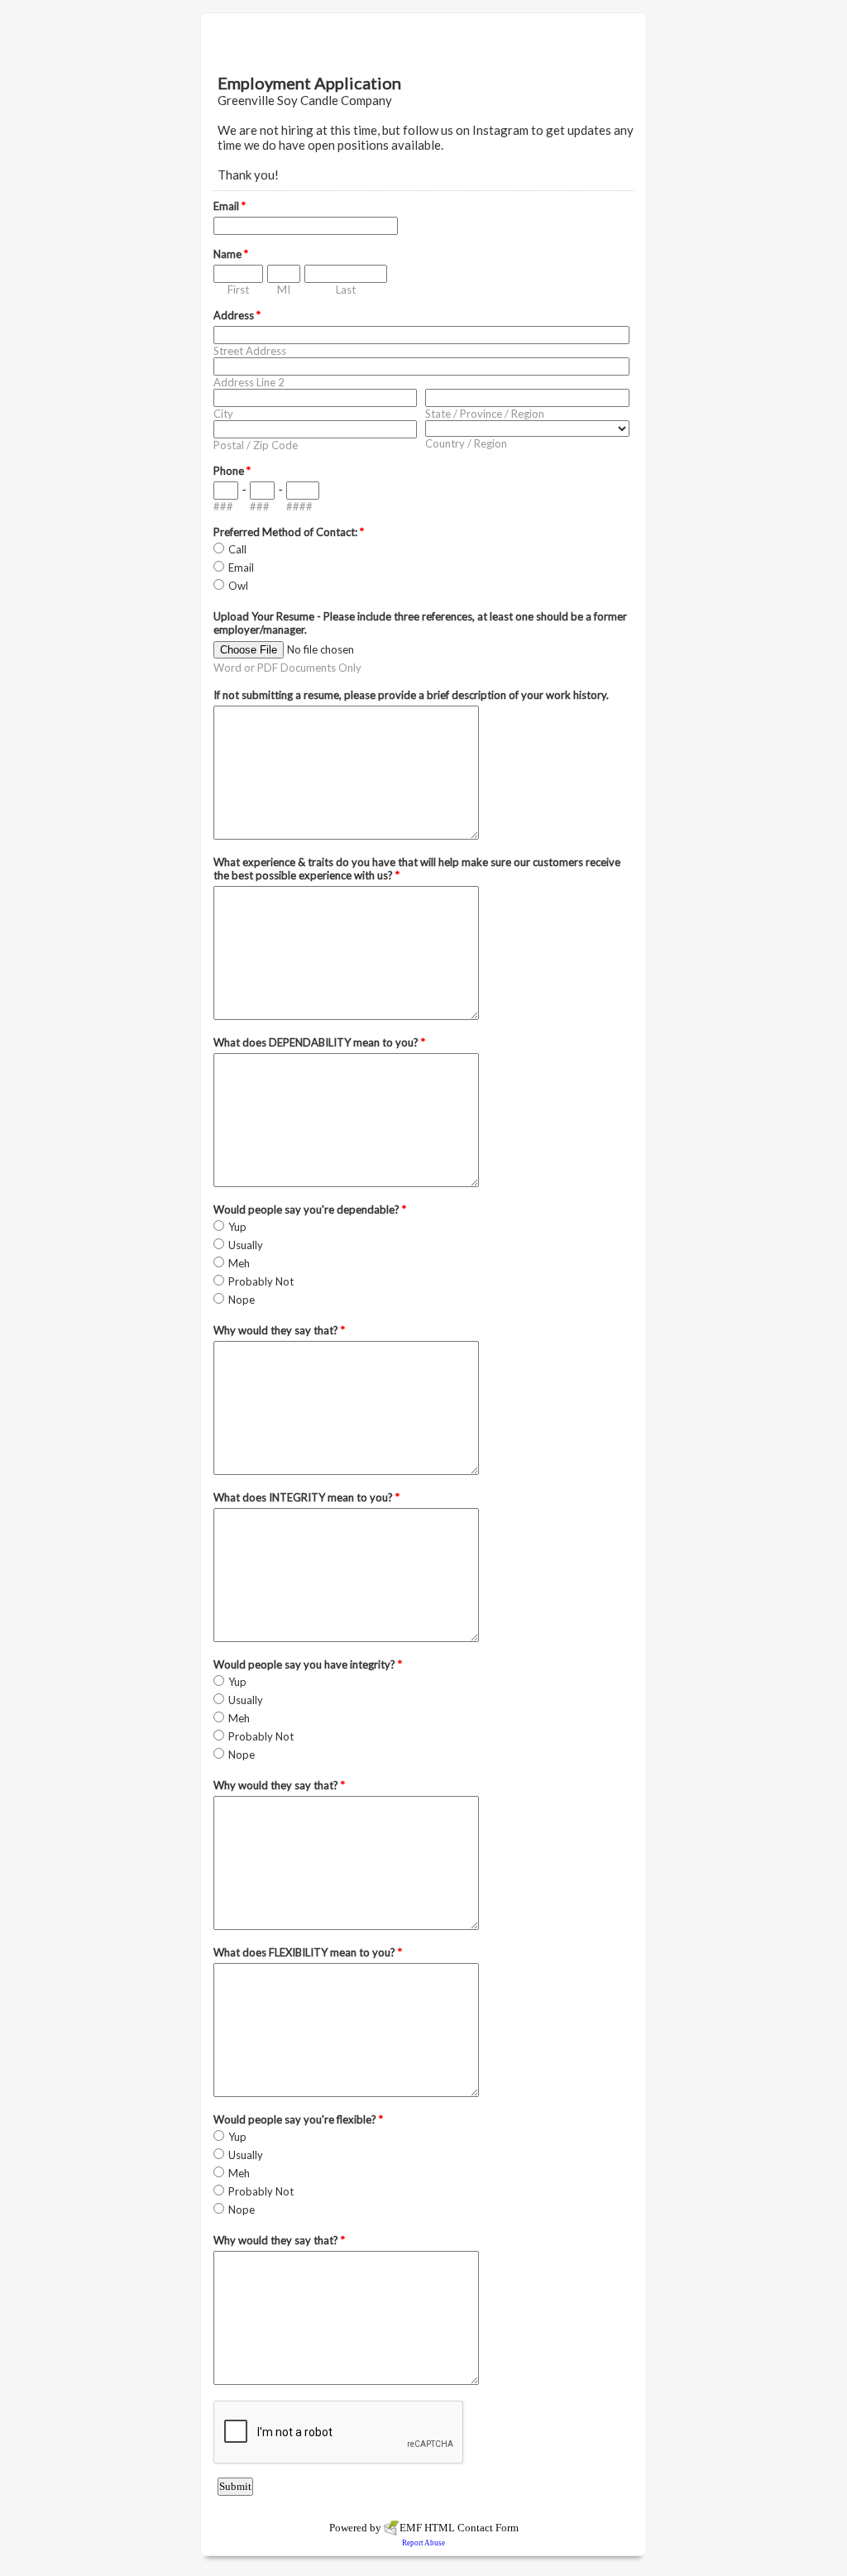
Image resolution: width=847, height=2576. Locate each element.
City (223, 414)
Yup (237, 1227)
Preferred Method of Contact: (289, 532)
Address (237, 315)
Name (231, 254)
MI (284, 290)
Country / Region (466, 443)
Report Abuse (423, 2543)
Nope (242, 1300)
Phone (232, 471)
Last (346, 290)
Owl (238, 586)
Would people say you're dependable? (310, 1209)
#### (299, 506)
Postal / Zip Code (256, 445)
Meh (239, 1263)
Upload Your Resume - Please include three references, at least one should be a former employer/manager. (420, 623)
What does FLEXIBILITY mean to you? (308, 1952)
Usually (246, 1245)
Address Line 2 (249, 382)
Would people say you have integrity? (308, 1664)
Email (230, 206)
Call (237, 549)
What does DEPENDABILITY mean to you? (319, 1042)
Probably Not (261, 1281)
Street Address (250, 351)
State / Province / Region (485, 414)
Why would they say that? (279, 1330)
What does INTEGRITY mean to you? (306, 1497)
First (238, 290)
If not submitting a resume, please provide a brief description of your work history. (411, 695)
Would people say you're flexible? (298, 2119)
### (223, 506)
